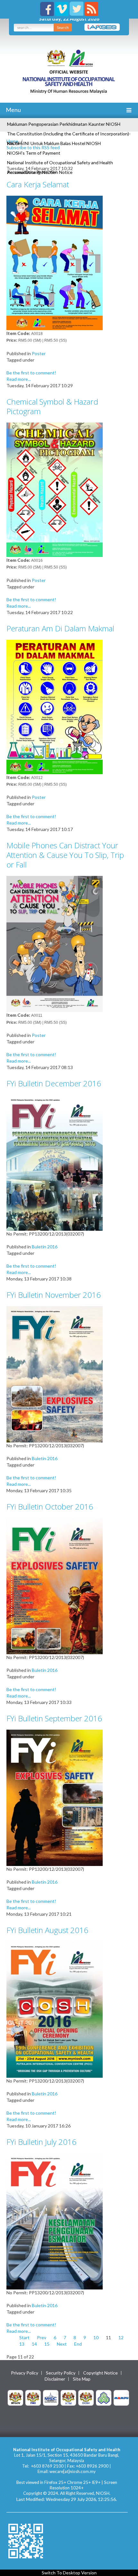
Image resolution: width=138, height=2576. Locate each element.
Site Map (82, 2379)
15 (47, 2344)
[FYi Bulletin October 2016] (55, 1585)
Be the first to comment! (31, 373)
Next (62, 2344)
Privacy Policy (25, 2373)
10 (96, 2337)
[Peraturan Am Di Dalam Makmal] (55, 706)
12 (121, 2337)
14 (34, 2344)
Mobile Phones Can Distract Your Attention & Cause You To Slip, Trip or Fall (65, 855)
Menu (13, 110)
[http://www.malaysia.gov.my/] (15, 2397)
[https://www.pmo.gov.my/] (33, 2397)
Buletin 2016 (45, 1247)
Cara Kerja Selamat (38, 184)
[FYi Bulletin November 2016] (55, 1374)
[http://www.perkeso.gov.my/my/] (104, 2397)
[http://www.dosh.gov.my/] (86, 2397)
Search (63, 27)
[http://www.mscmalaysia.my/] (51, 2397)
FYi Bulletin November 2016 (54, 1295)
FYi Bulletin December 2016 (54, 1083)
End (78, 2344)
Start (24, 2337)
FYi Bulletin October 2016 (50, 1506)
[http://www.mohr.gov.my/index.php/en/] (68, 2397)
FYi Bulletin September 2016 (54, 1718)
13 (22, 2344)
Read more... (19, 379)
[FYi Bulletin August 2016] (55, 2009)
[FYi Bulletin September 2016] (55, 1797)
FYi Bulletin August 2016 (47, 1930)
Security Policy (61, 2373)
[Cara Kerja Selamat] (55, 262)
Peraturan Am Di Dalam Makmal (60, 628)
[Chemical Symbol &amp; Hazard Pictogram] (55, 489)
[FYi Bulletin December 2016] (55, 1162)
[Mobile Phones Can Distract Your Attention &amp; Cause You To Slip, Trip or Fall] (55, 943)
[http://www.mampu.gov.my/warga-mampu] (121, 2397)
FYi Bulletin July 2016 (41, 2142)
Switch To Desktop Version (69, 2573)
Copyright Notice (100, 2373)
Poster (39, 353)
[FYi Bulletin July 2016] (55, 2221)
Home (12, 141)
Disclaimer (55, 2379)
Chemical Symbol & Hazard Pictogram (52, 406)
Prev (42, 2337)
